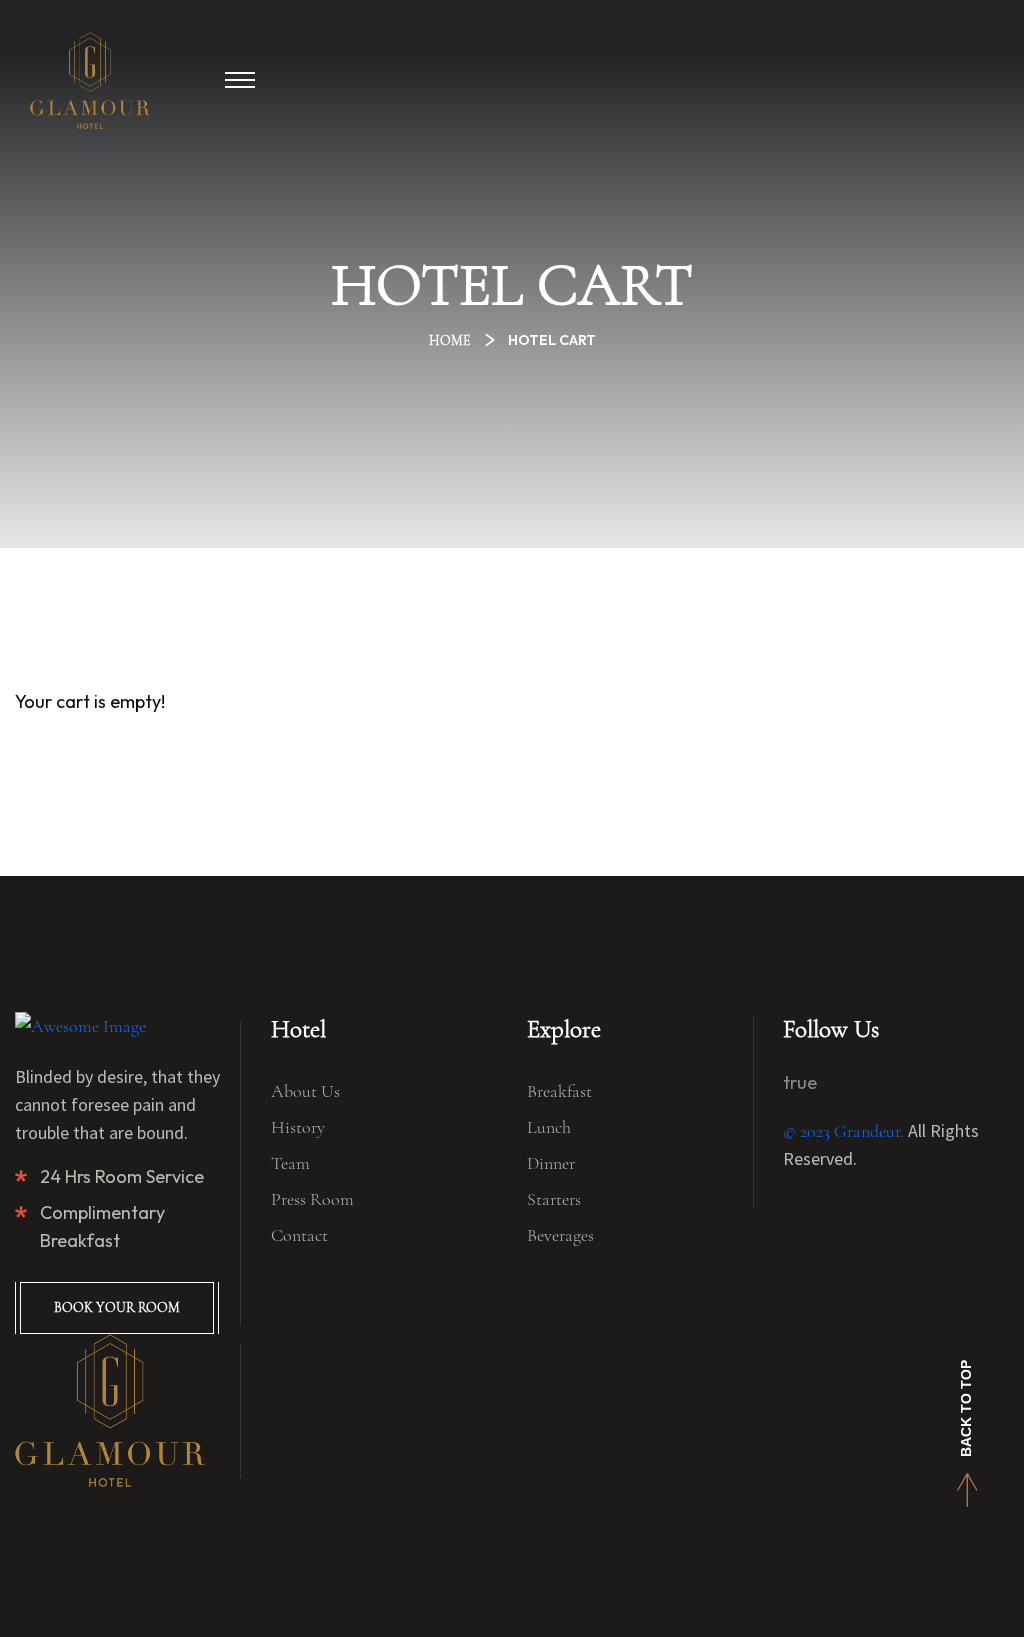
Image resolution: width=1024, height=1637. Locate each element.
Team (290, 1163)
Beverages (560, 1235)
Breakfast (559, 1091)
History (298, 1127)
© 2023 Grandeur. (843, 1131)
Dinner (551, 1163)
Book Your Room (117, 1307)
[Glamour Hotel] (90, 80)
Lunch (549, 1127)
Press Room (312, 1199)
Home (452, 340)
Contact (299, 1235)
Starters (554, 1199)
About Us (305, 1091)
